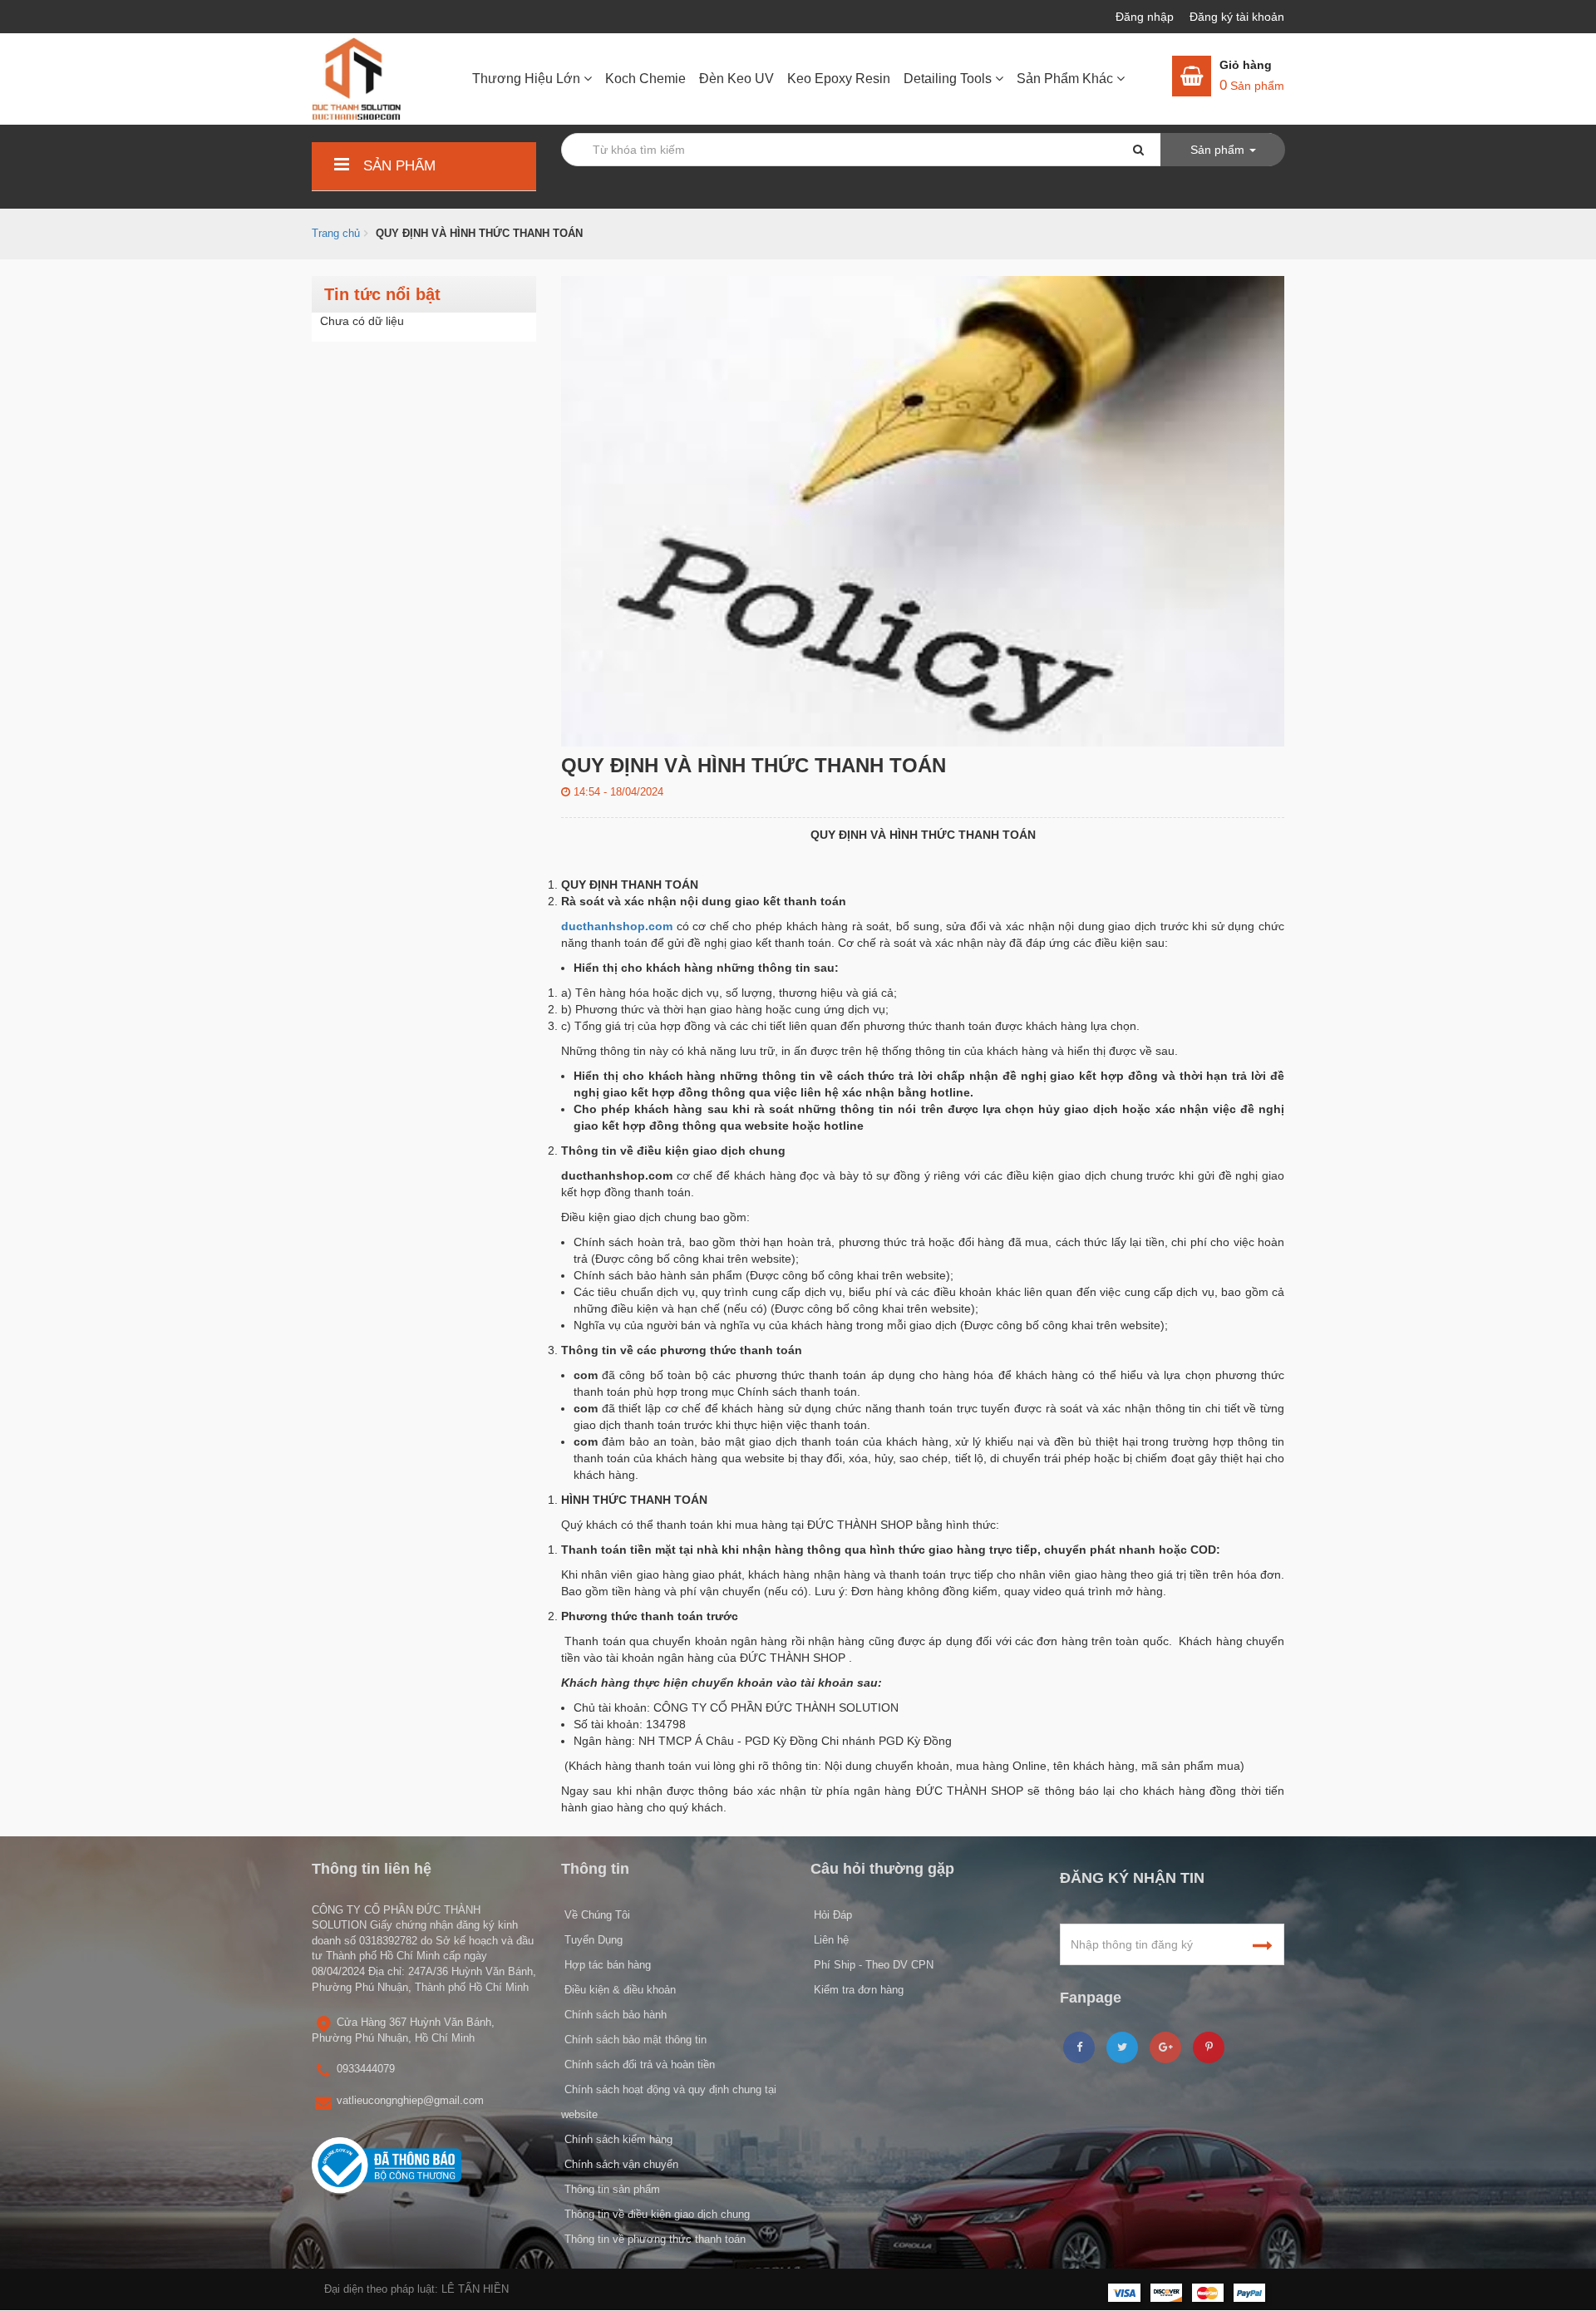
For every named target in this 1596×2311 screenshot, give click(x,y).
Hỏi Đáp (831, 1915)
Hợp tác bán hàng (606, 1965)
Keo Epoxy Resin (839, 79)
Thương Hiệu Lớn (528, 79)
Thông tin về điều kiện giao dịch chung (655, 2214)
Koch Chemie (645, 79)
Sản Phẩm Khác (1066, 79)
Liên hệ (830, 1940)
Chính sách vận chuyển (620, 2164)
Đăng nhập (1146, 17)
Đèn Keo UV (736, 79)
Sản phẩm (397, 166)
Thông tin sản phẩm (611, 2189)
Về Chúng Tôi (596, 1915)
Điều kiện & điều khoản (618, 1990)
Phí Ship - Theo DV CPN (872, 1965)
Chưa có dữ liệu (362, 321)
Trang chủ (336, 233)
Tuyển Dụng (592, 1940)
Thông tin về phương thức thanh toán (653, 2239)
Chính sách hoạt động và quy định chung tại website (669, 2102)
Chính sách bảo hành (614, 2015)
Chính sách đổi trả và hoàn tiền (638, 2065)
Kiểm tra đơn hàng (857, 1990)
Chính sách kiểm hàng (617, 2139)
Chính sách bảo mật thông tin (634, 2040)
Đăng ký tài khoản (1237, 17)
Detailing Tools (949, 79)
